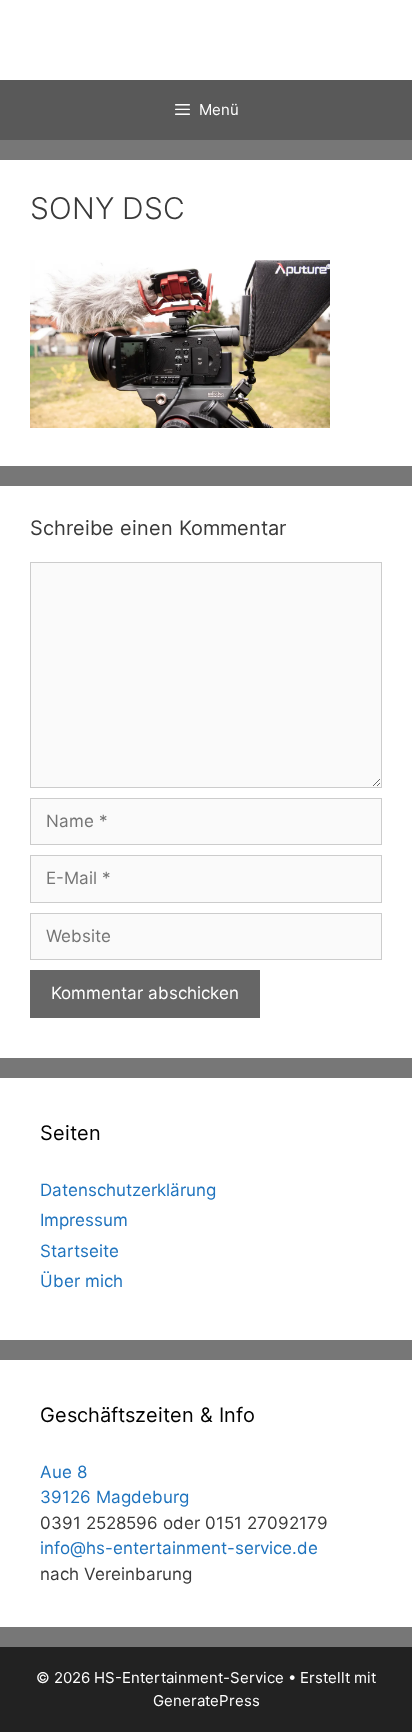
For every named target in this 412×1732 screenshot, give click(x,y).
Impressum (84, 1220)
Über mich (81, 1281)
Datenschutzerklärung (128, 1190)
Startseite (79, 1251)
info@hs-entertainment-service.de (179, 1548)
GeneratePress (206, 1700)
